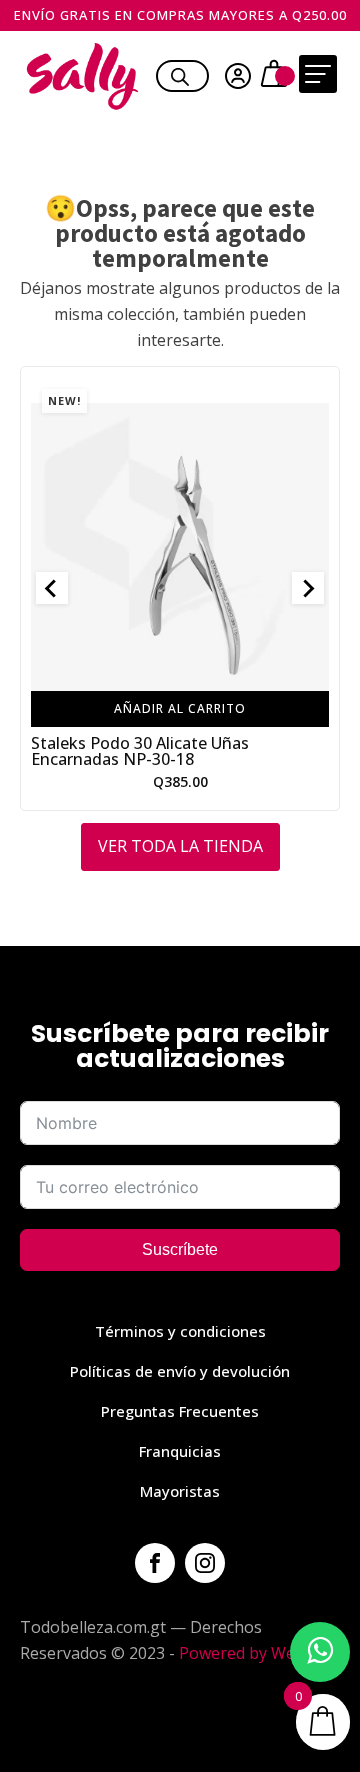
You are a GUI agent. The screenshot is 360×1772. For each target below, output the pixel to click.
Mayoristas (180, 1491)
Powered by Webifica (256, 1653)
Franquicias (180, 1451)
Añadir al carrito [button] (180, 707)
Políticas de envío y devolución (180, 1371)
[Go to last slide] (52, 588)
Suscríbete (180, 1249)
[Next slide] (308, 588)
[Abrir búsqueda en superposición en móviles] (180, 74)
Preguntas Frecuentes (180, 1411)
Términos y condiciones (180, 1331)
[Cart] (276, 76)
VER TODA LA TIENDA (180, 846)
